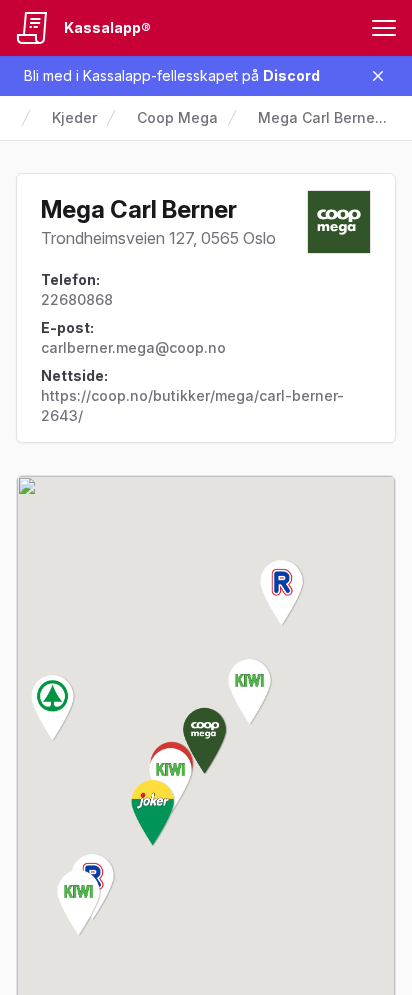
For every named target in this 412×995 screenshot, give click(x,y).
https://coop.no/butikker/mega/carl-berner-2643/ (192, 405)
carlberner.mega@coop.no (133, 347)
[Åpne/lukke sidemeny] (384, 28)
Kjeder (74, 117)
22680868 (77, 299)
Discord (291, 75)
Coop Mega (177, 117)
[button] (205, 741)
